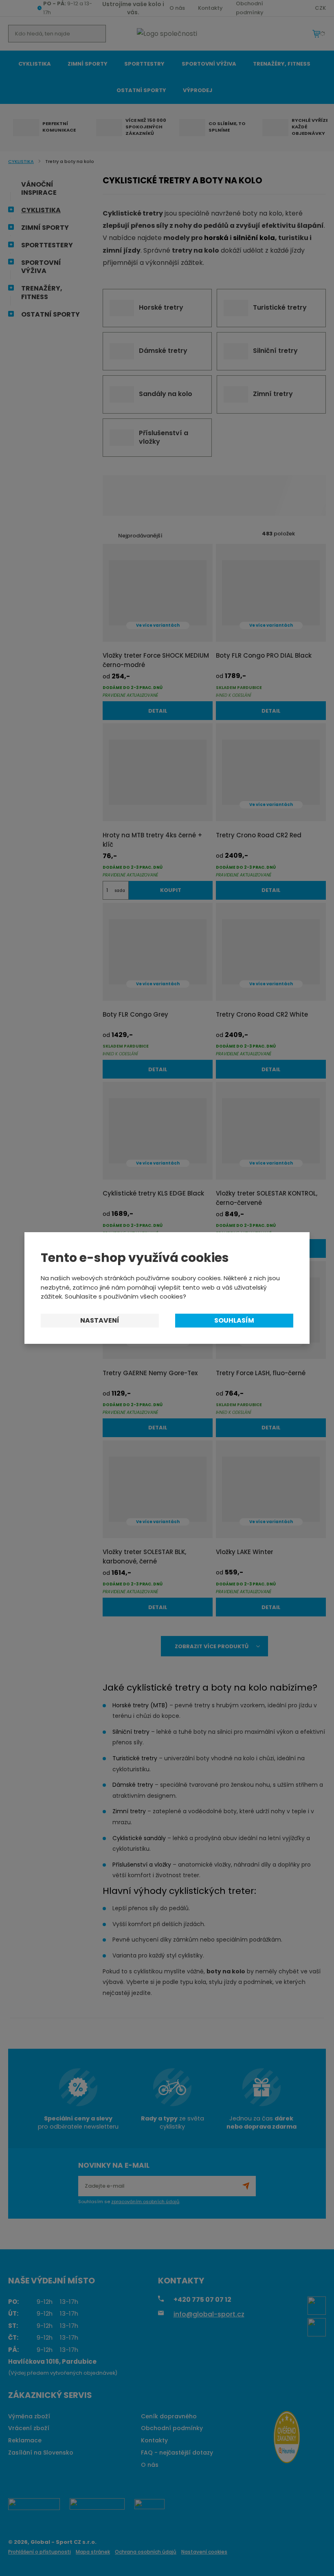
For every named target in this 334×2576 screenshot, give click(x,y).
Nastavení (100, 1320)
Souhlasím (234, 1320)
